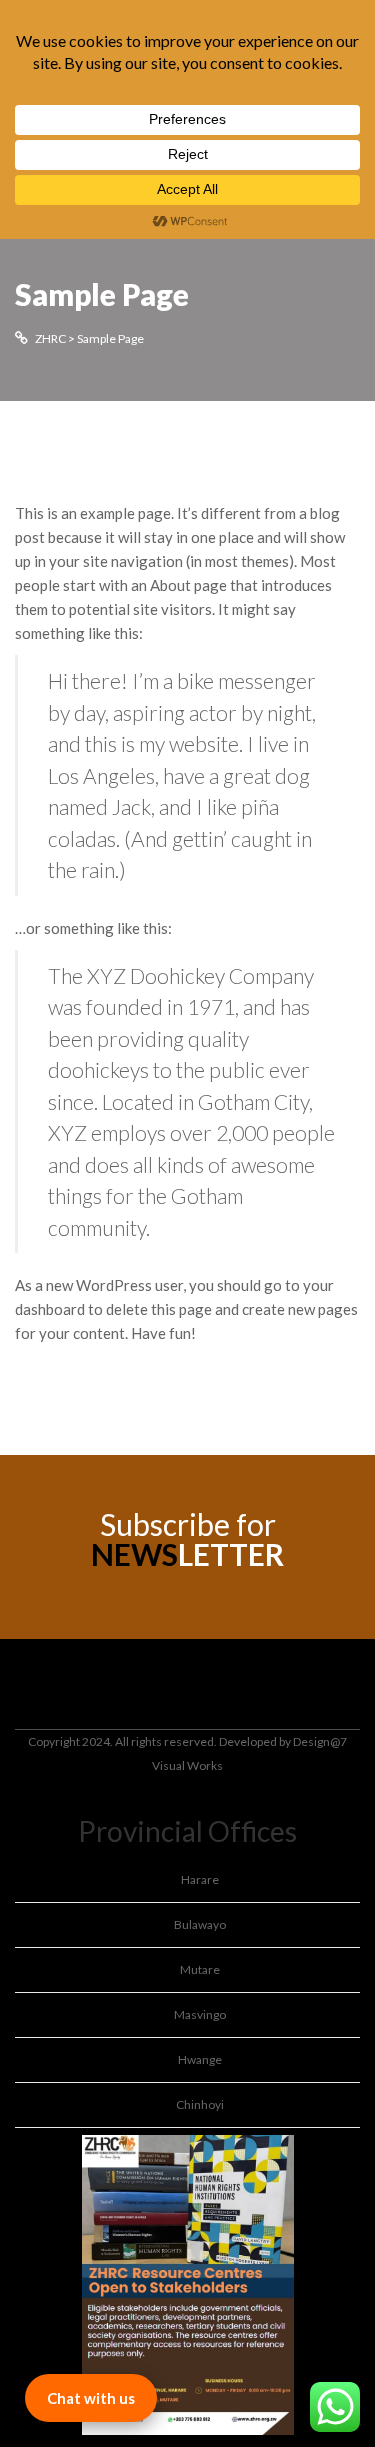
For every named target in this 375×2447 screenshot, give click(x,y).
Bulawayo (200, 1924)
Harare (200, 1879)
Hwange (200, 2059)
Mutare (200, 1969)
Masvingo (200, 2014)
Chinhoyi (200, 2104)
